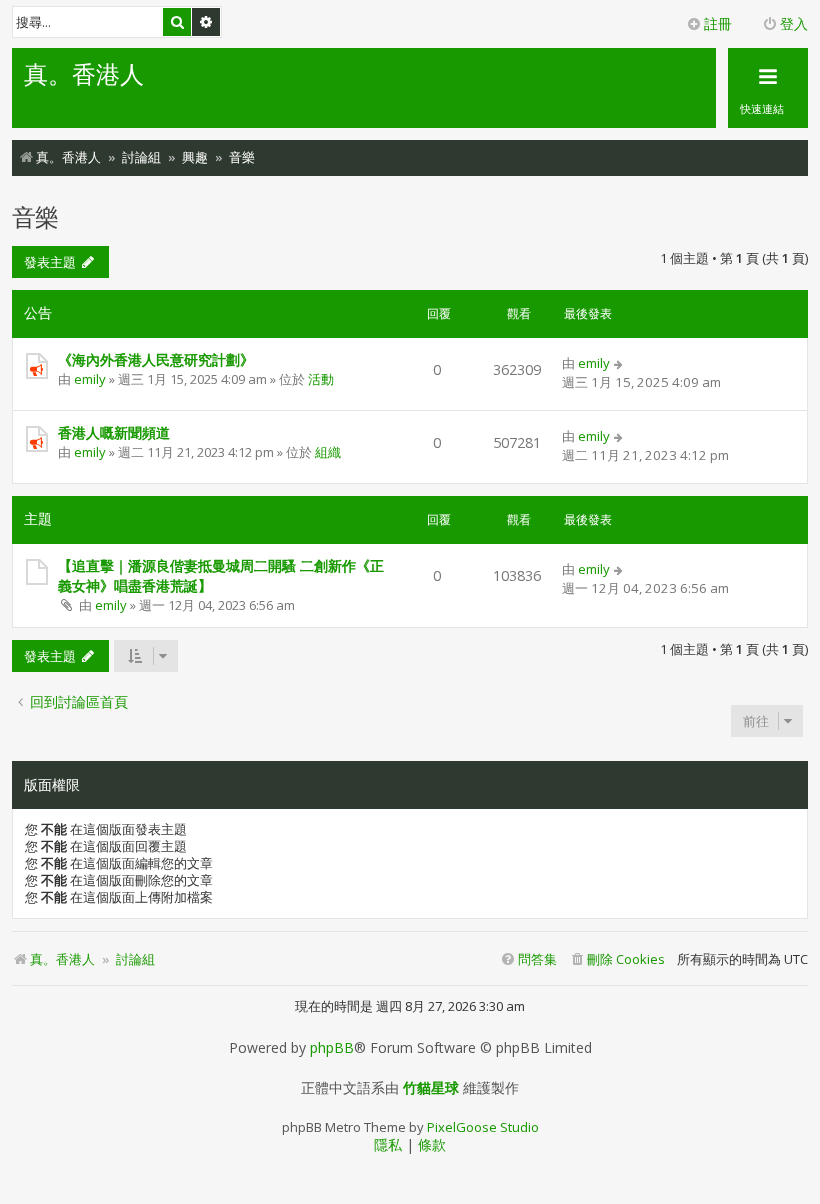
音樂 (35, 216)
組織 (328, 452)
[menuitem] (617, 959)
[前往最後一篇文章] (619, 363)
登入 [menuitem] (794, 23)
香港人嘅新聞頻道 (114, 432)
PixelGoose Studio (483, 1127)
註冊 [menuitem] (718, 23)
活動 (321, 379)
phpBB (332, 1048)
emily (90, 379)
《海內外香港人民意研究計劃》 (156, 359)
